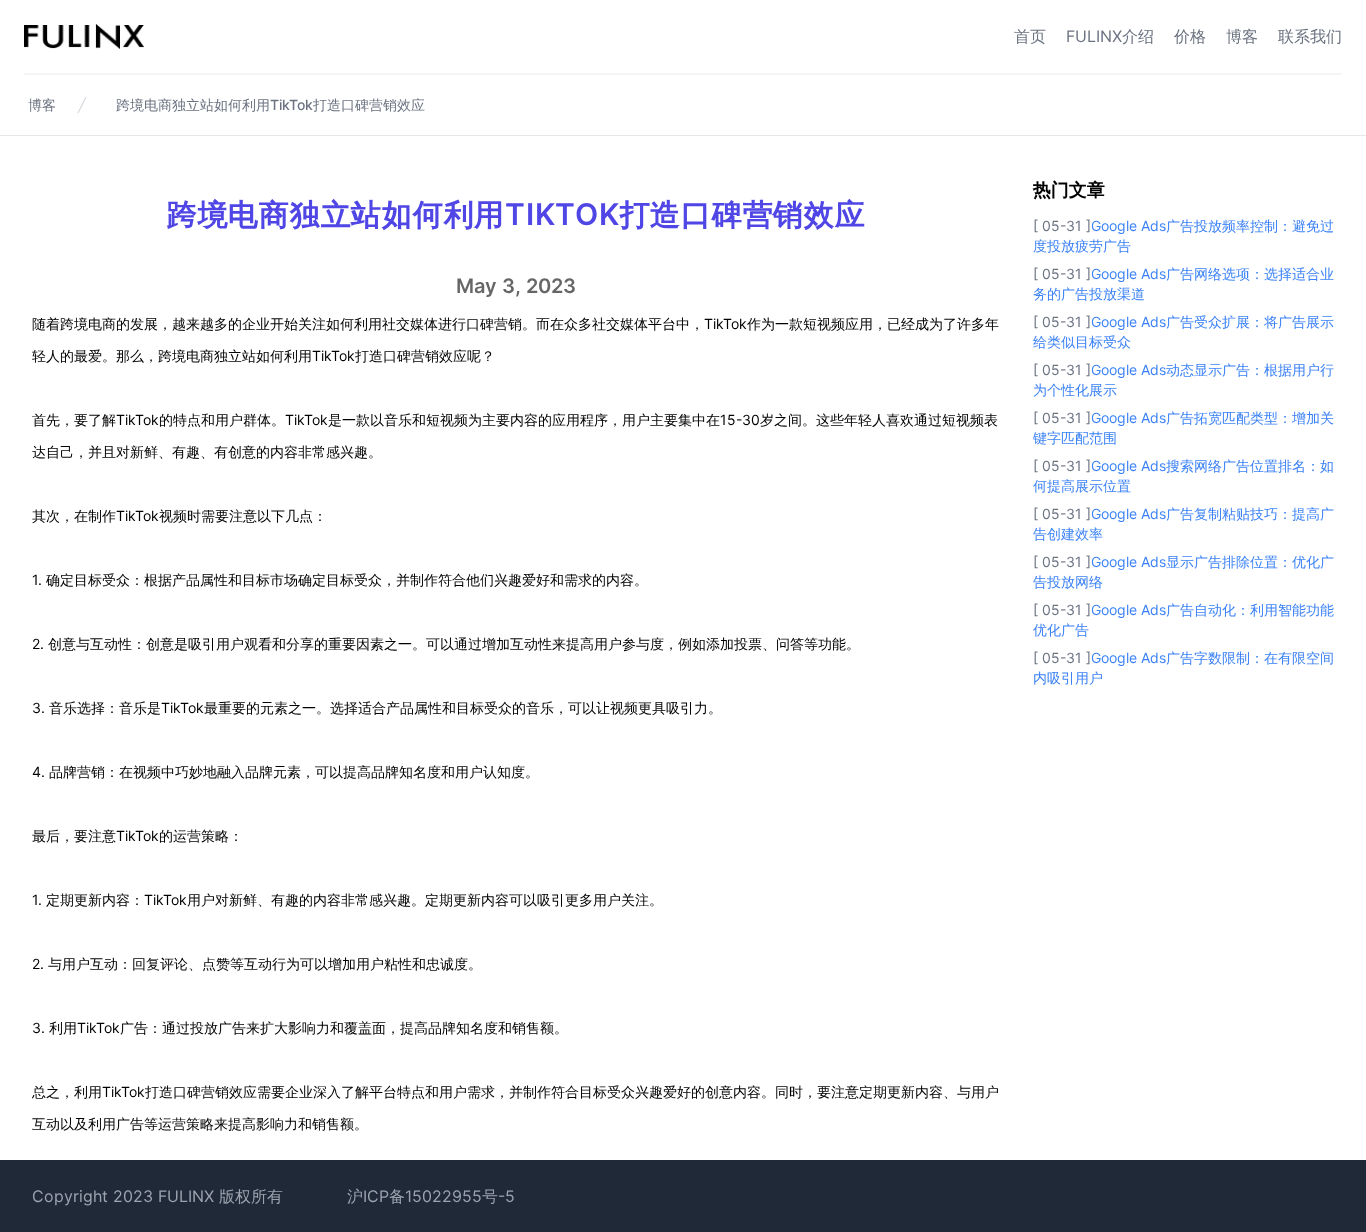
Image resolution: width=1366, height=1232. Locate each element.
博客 (1242, 36)
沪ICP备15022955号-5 (431, 1196)
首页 (1030, 36)
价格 (1190, 36)
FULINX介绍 (1110, 36)
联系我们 (1310, 36)
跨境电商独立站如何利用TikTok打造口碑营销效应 (270, 104)
